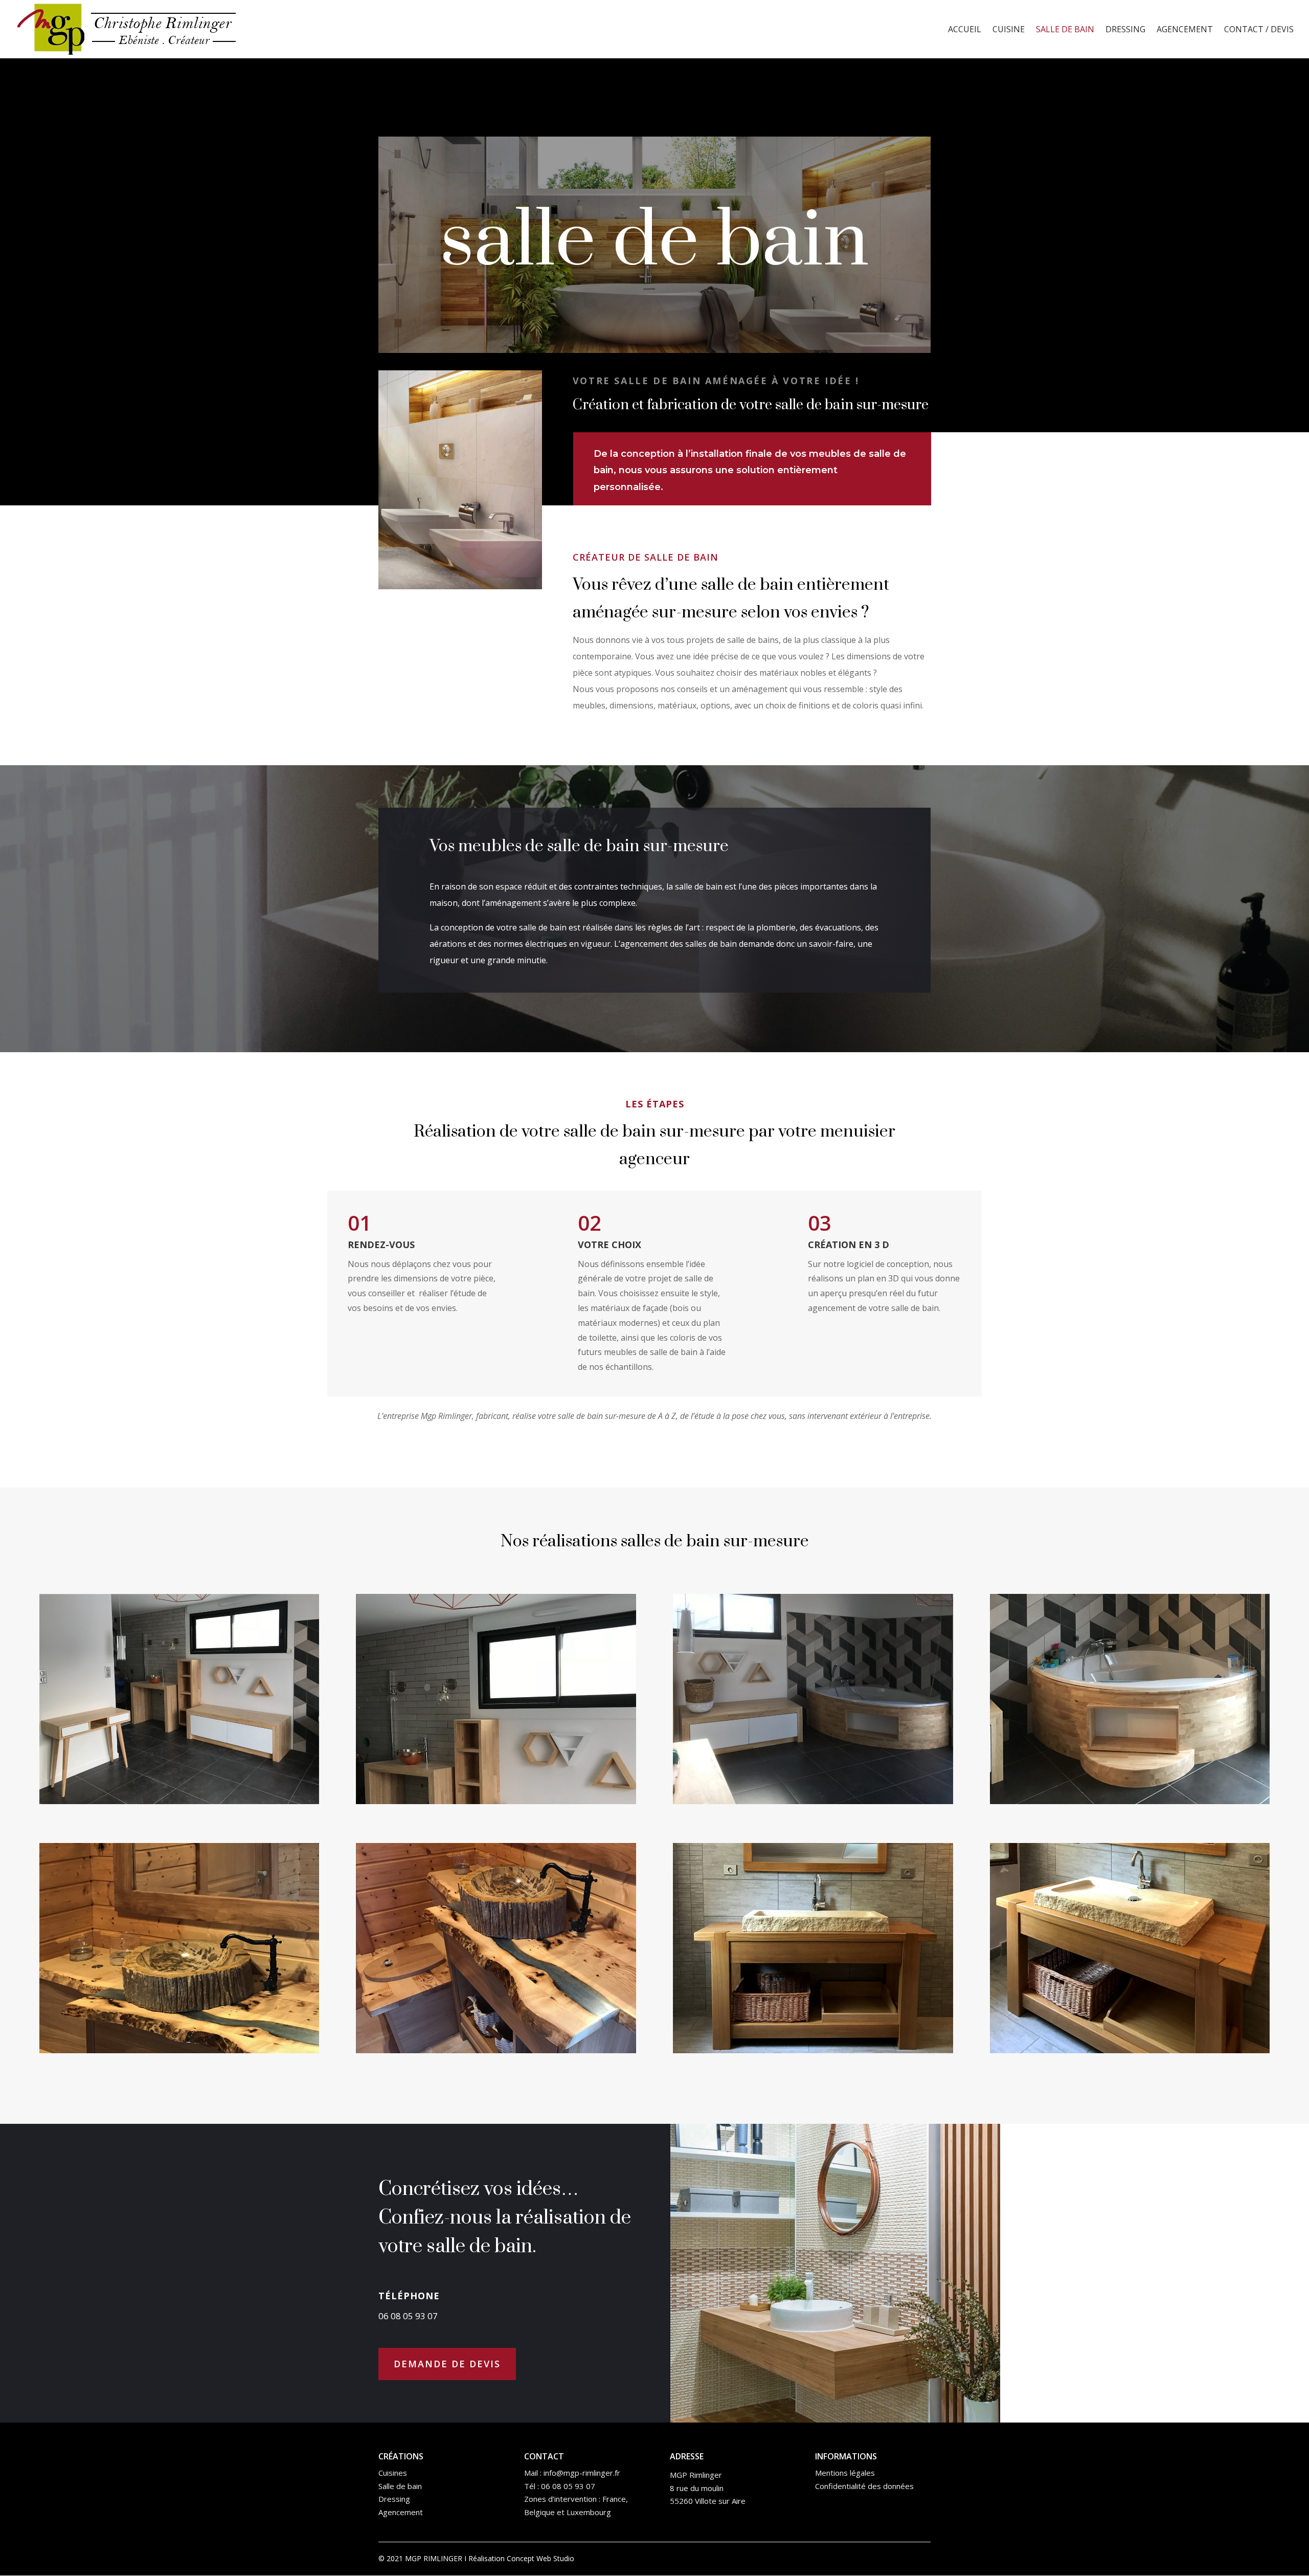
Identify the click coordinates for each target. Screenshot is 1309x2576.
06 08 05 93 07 (568, 2486)
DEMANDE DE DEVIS (447, 2364)
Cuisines (393, 2473)
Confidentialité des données (864, 2486)
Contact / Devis (1259, 30)
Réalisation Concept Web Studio (521, 2558)
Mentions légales (845, 2473)
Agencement (1185, 30)
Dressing (1125, 30)
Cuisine (1009, 30)
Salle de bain (1065, 30)
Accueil (965, 30)
